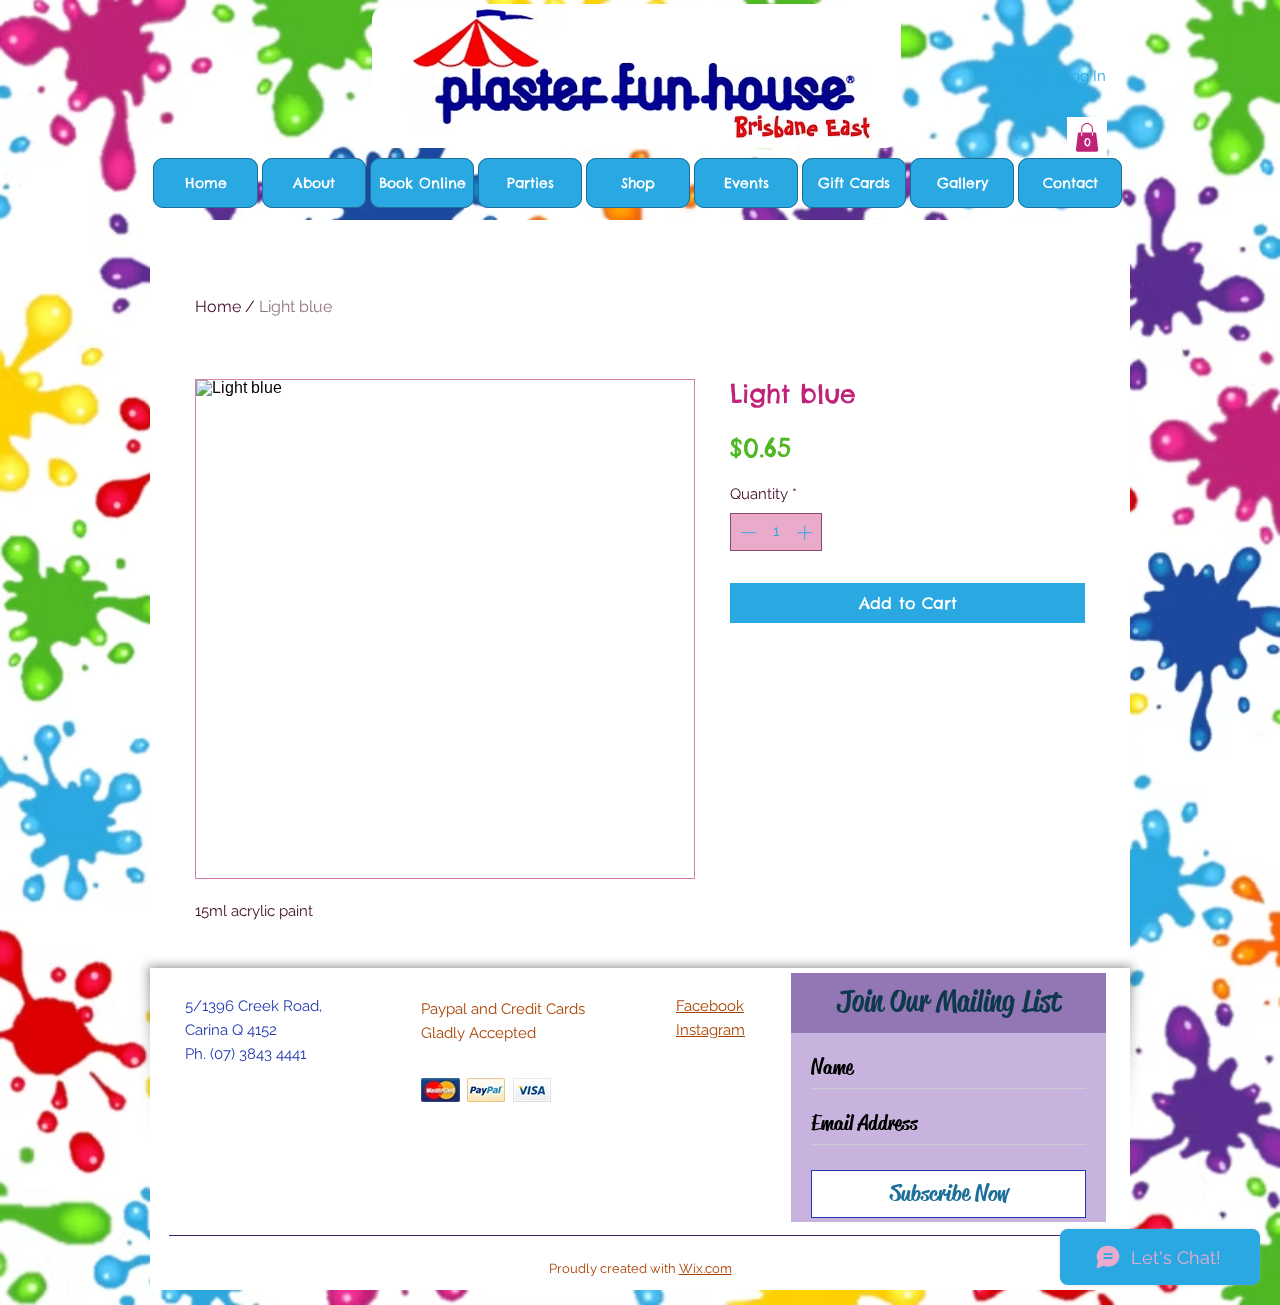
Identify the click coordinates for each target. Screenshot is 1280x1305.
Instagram (710, 1030)
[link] (1087, 137)
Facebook (710, 1006)
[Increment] (806, 532)
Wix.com (705, 1268)
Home (218, 306)
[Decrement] (746, 532)
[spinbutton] (776, 532)
